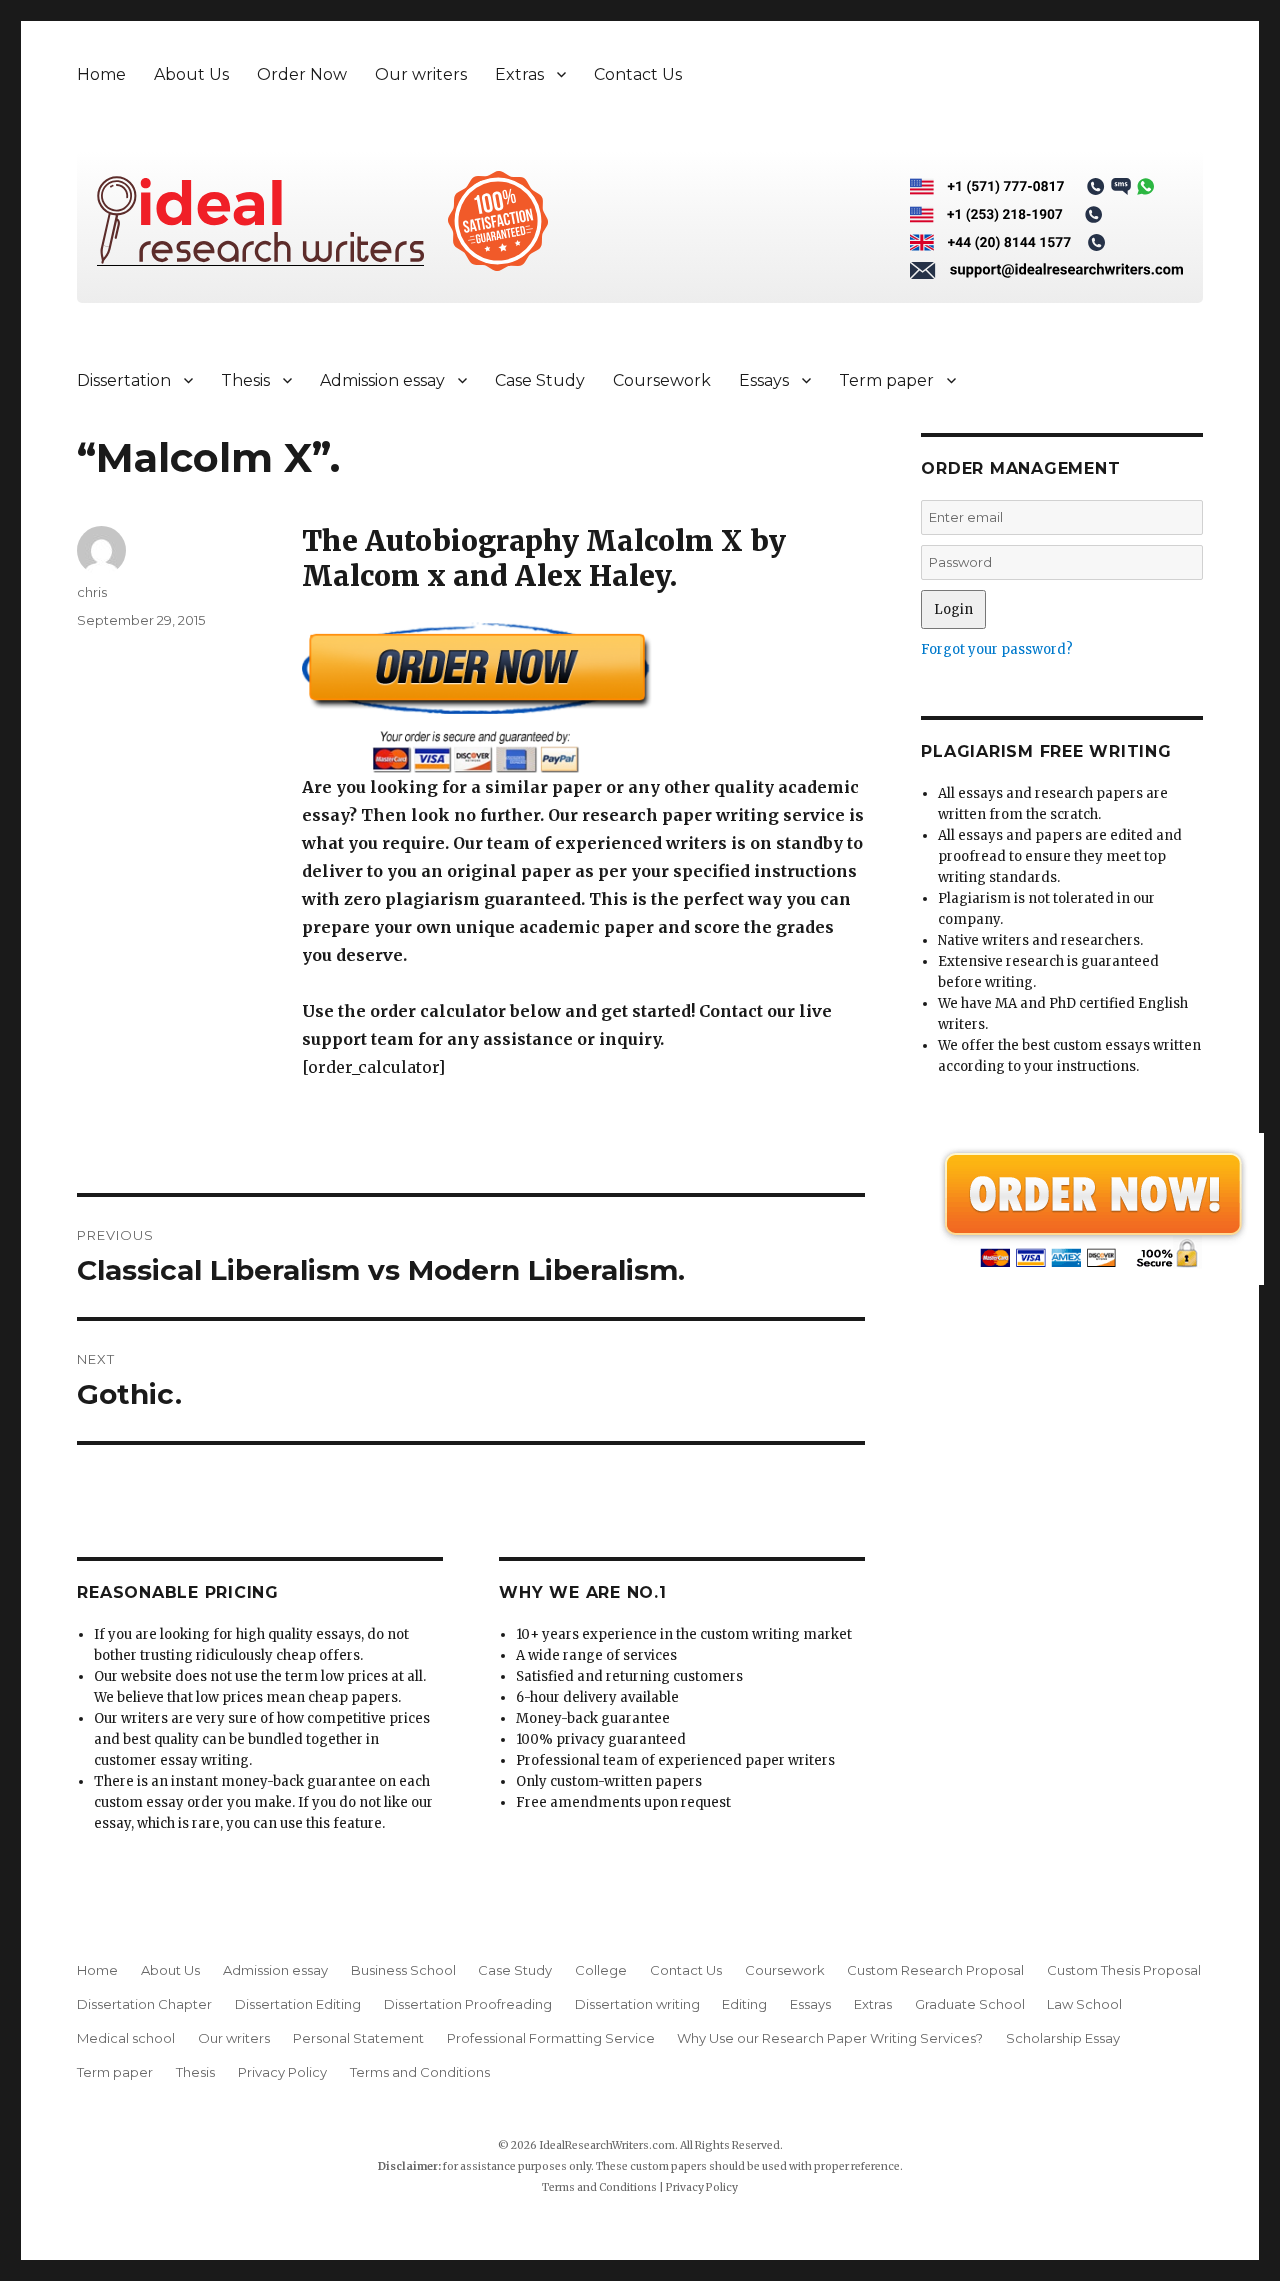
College (601, 1970)
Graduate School (970, 2004)
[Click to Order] (583, 697)
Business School (403, 1970)
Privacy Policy (282, 2072)
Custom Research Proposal (935, 1970)
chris (92, 592)
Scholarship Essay (1063, 2038)
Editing (744, 2004)
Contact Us (638, 74)
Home (101, 74)
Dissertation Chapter (144, 2004)
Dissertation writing (637, 2004)
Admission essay (382, 380)
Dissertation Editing (298, 2004)
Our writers (421, 74)
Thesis (245, 380)
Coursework (662, 380)
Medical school (126, 2038)
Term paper (886, 380)
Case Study (540, 380)
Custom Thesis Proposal (1124, 1970)
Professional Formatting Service (551, 2038)
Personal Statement (358, 2038)
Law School (1084, 2004)
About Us (191, 74)
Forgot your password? (997, 649)
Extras (519, 74)
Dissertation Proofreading (468, 2004)
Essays (764, 380)
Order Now (302, 74)
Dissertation (124, 380)
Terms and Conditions (420, 2072)
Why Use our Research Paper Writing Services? (830, 2038)
